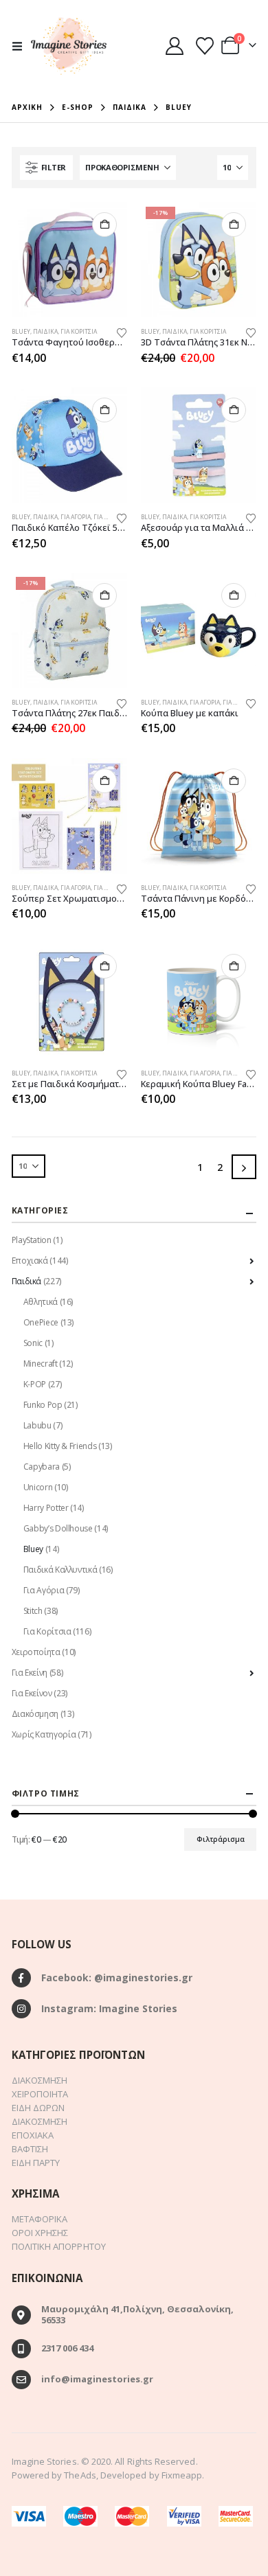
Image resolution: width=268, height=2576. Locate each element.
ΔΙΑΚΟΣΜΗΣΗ (40, 2080)
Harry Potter (46, 1508)
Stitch (33, 1611)
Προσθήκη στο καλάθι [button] (104, 225)
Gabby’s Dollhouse (58, 1528)
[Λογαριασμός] (175, 46)
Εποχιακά (30, 1261)
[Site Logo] (69, 46)
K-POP (35, 1384)
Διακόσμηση (35, 1714)
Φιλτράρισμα (221, 1839)
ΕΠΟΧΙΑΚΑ (33, 2135)
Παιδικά (45, 332)
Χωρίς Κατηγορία (44, 1734)
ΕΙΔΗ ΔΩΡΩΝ (38, 2108)
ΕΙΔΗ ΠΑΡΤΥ (36, 2163)
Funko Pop (43, 1405)
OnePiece (41, 1322)
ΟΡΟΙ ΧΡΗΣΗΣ (40, 2233)
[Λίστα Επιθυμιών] (204, 46)
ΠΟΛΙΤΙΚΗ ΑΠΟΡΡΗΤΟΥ (59, 2246)
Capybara (42, 1467)
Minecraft (41, 1364)
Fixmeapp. (183, 2475)
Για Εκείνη (30, 1673)
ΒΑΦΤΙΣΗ (30, 2149)
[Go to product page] (69, 260)
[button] (21, 46)
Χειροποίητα (36, 1652)
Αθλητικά (41, 1302)
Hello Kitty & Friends (60, 1446)
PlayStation (32, 1240)
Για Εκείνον (32, 1693)
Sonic (33, 1343)
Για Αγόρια (76, 517)
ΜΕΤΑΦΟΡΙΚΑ (40, 2219)
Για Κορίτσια (79, 332)
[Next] (244, 1167)
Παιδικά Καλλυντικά (60, 1570)
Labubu (37, 1425)
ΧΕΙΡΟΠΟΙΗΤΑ (40, 2094)
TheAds (80, 2475)
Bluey (21, 332)
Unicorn (38, 1487)
